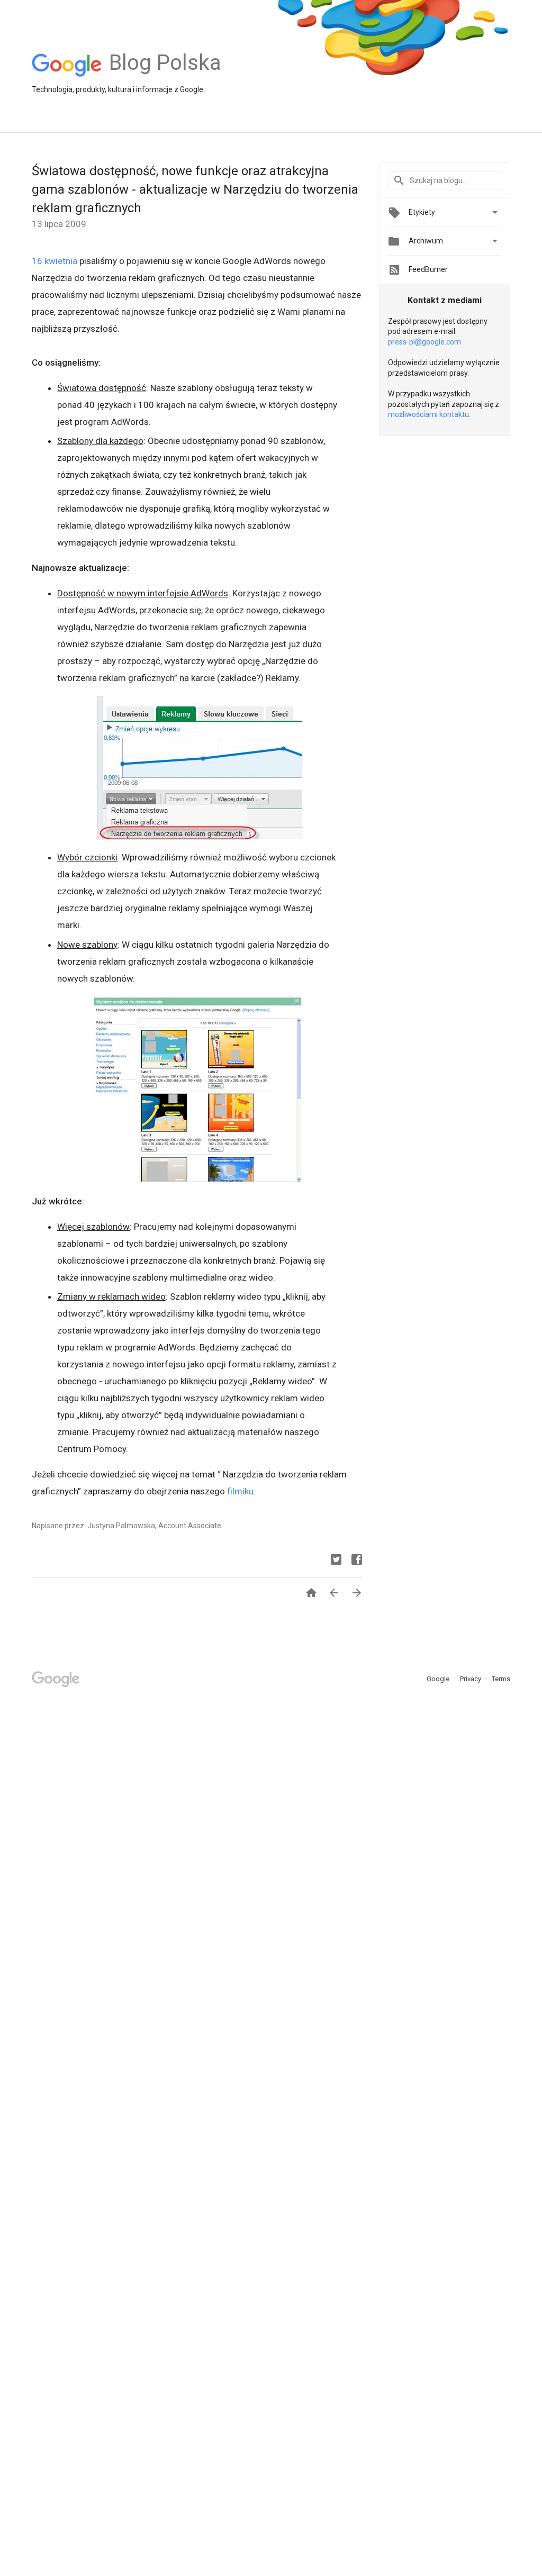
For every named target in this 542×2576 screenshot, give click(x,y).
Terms (501, 1679)
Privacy (471, 1679)
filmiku (240, 1491)
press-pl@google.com (424, 342)
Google (439, 1679)
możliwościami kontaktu (428, 414)
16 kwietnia (55, 261)
